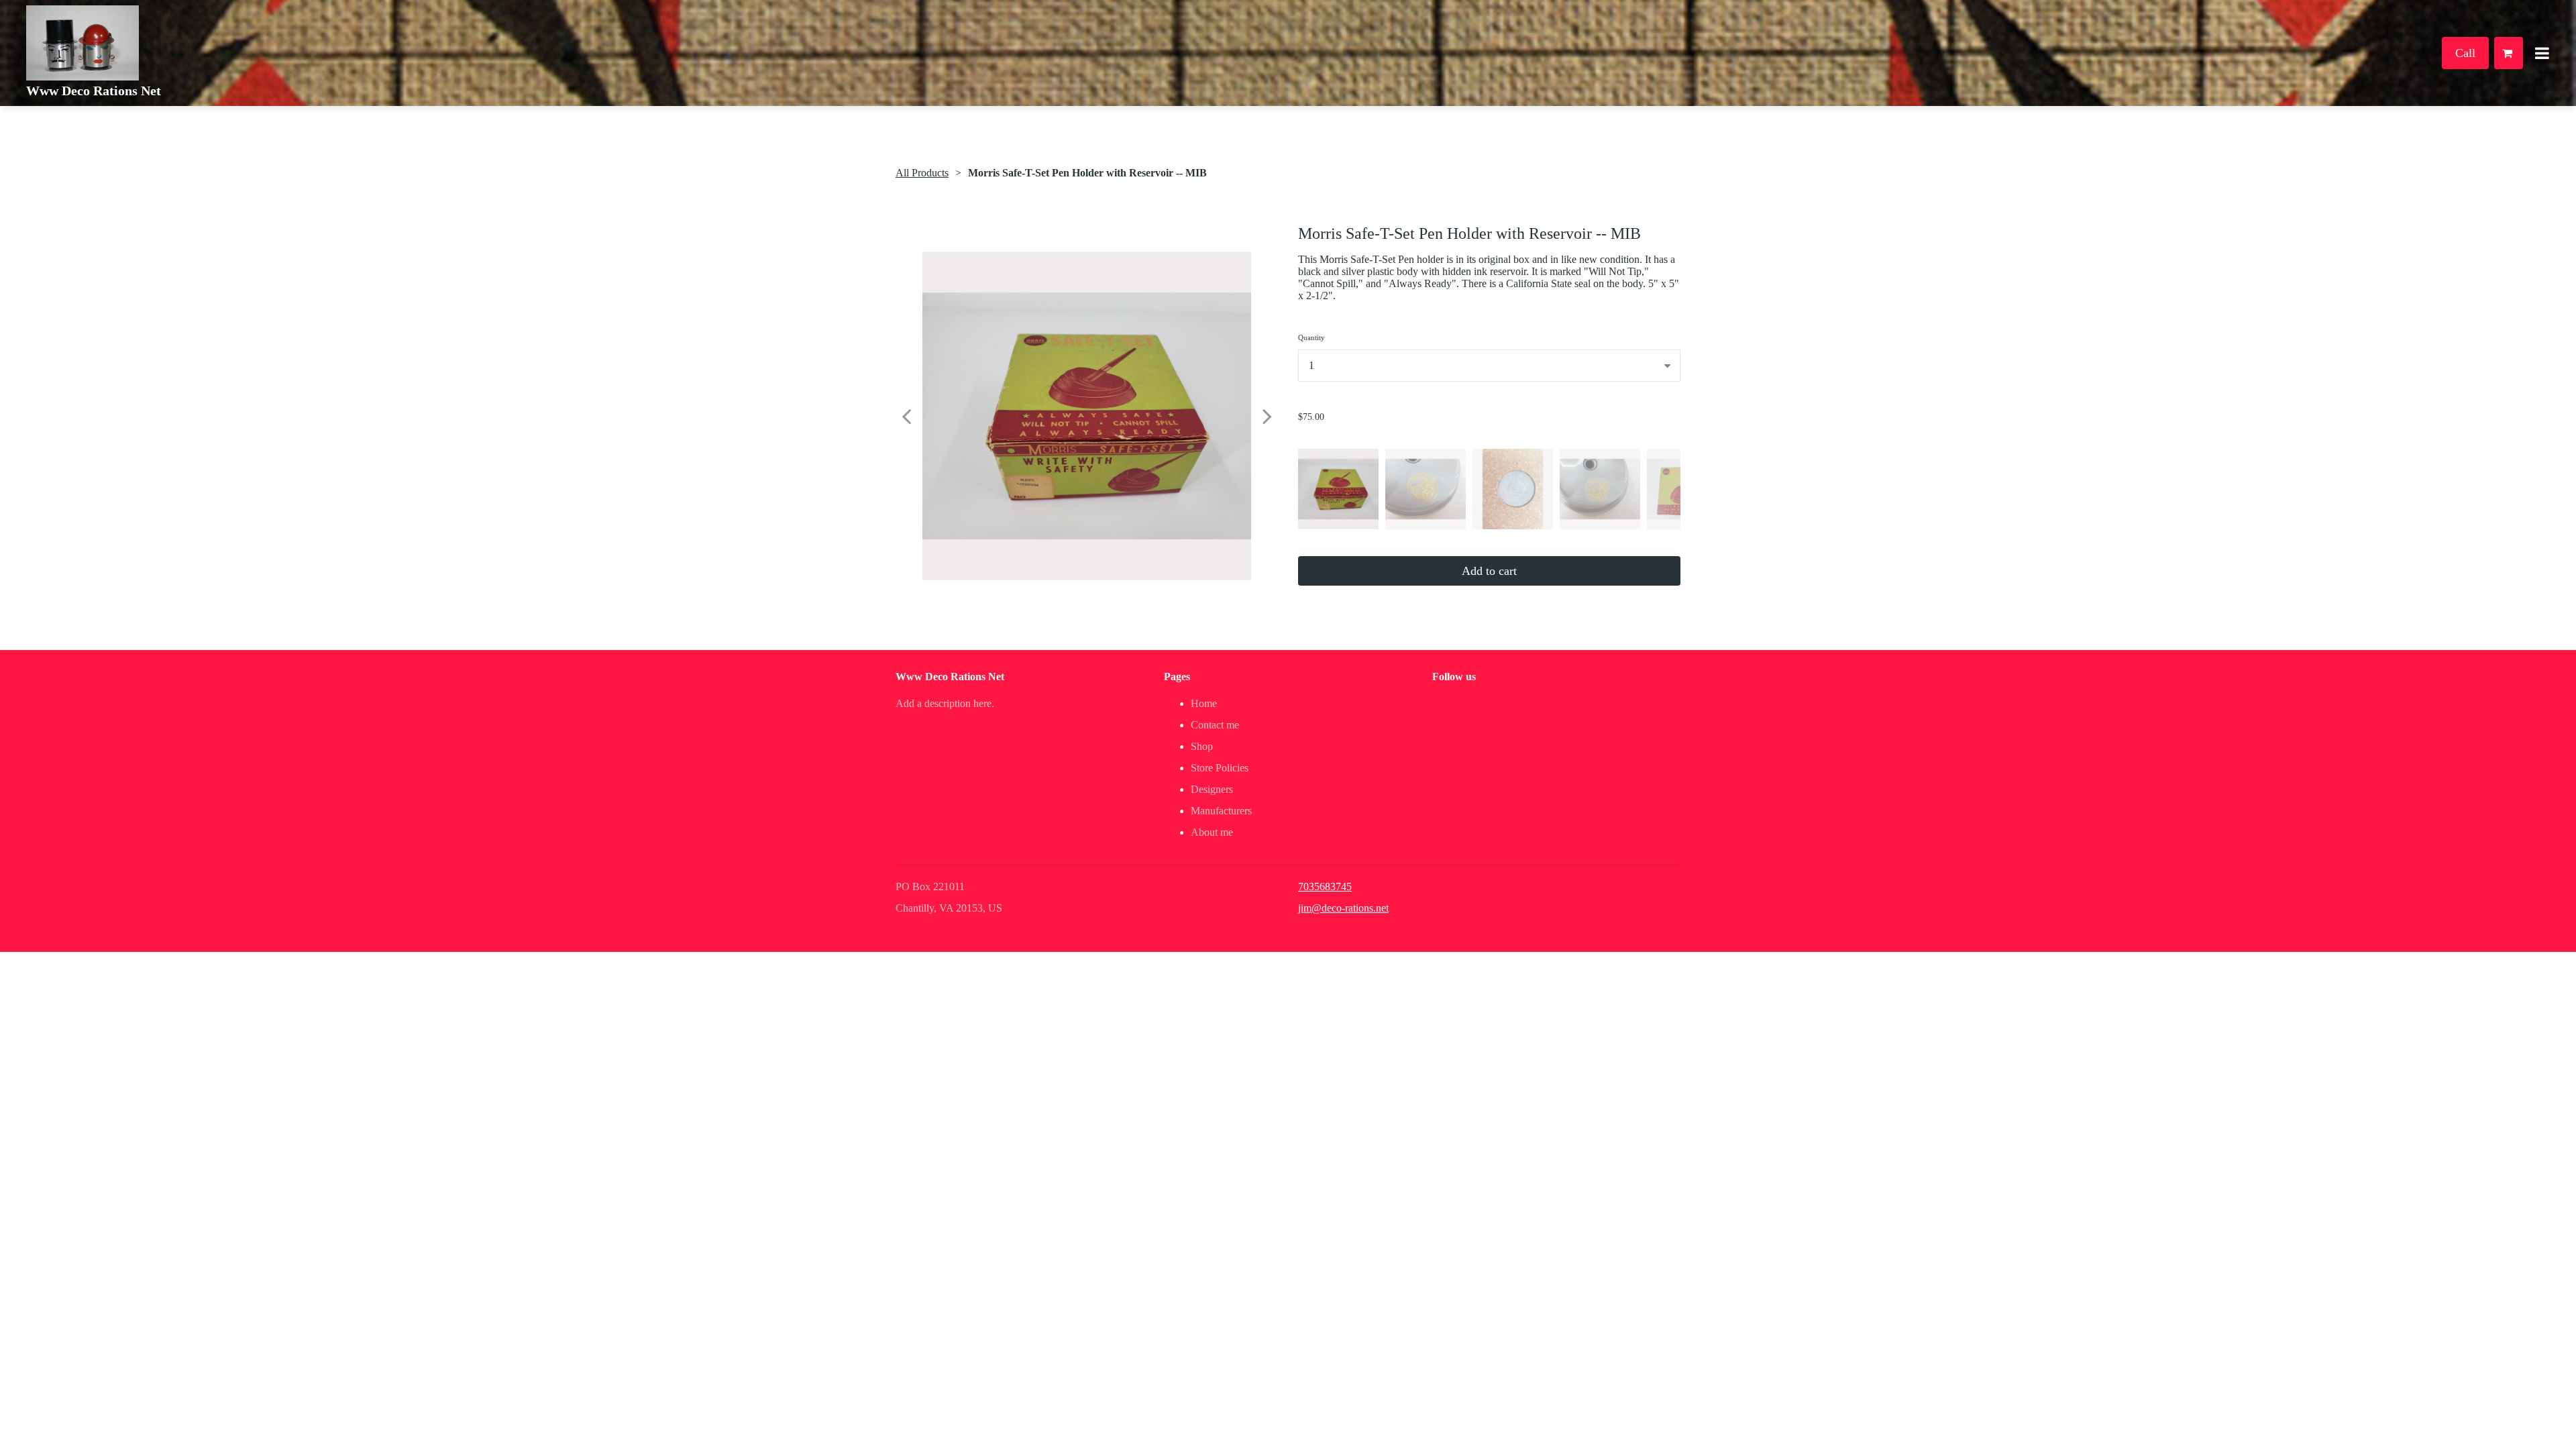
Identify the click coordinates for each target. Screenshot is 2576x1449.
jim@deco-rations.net (1343, 908)
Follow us (1454, 677)
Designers (1212, 789)
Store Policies (1220, 768)
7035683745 (1325, 887)
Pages (1177, 677)
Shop (1202, 746)
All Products (922, 173)
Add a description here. (945, 703)
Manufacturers (1221, 811)
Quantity (1311, 337)
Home (1204, 703)
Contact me (1215, 725)
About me (1212, 832)
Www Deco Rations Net (94, 91)
